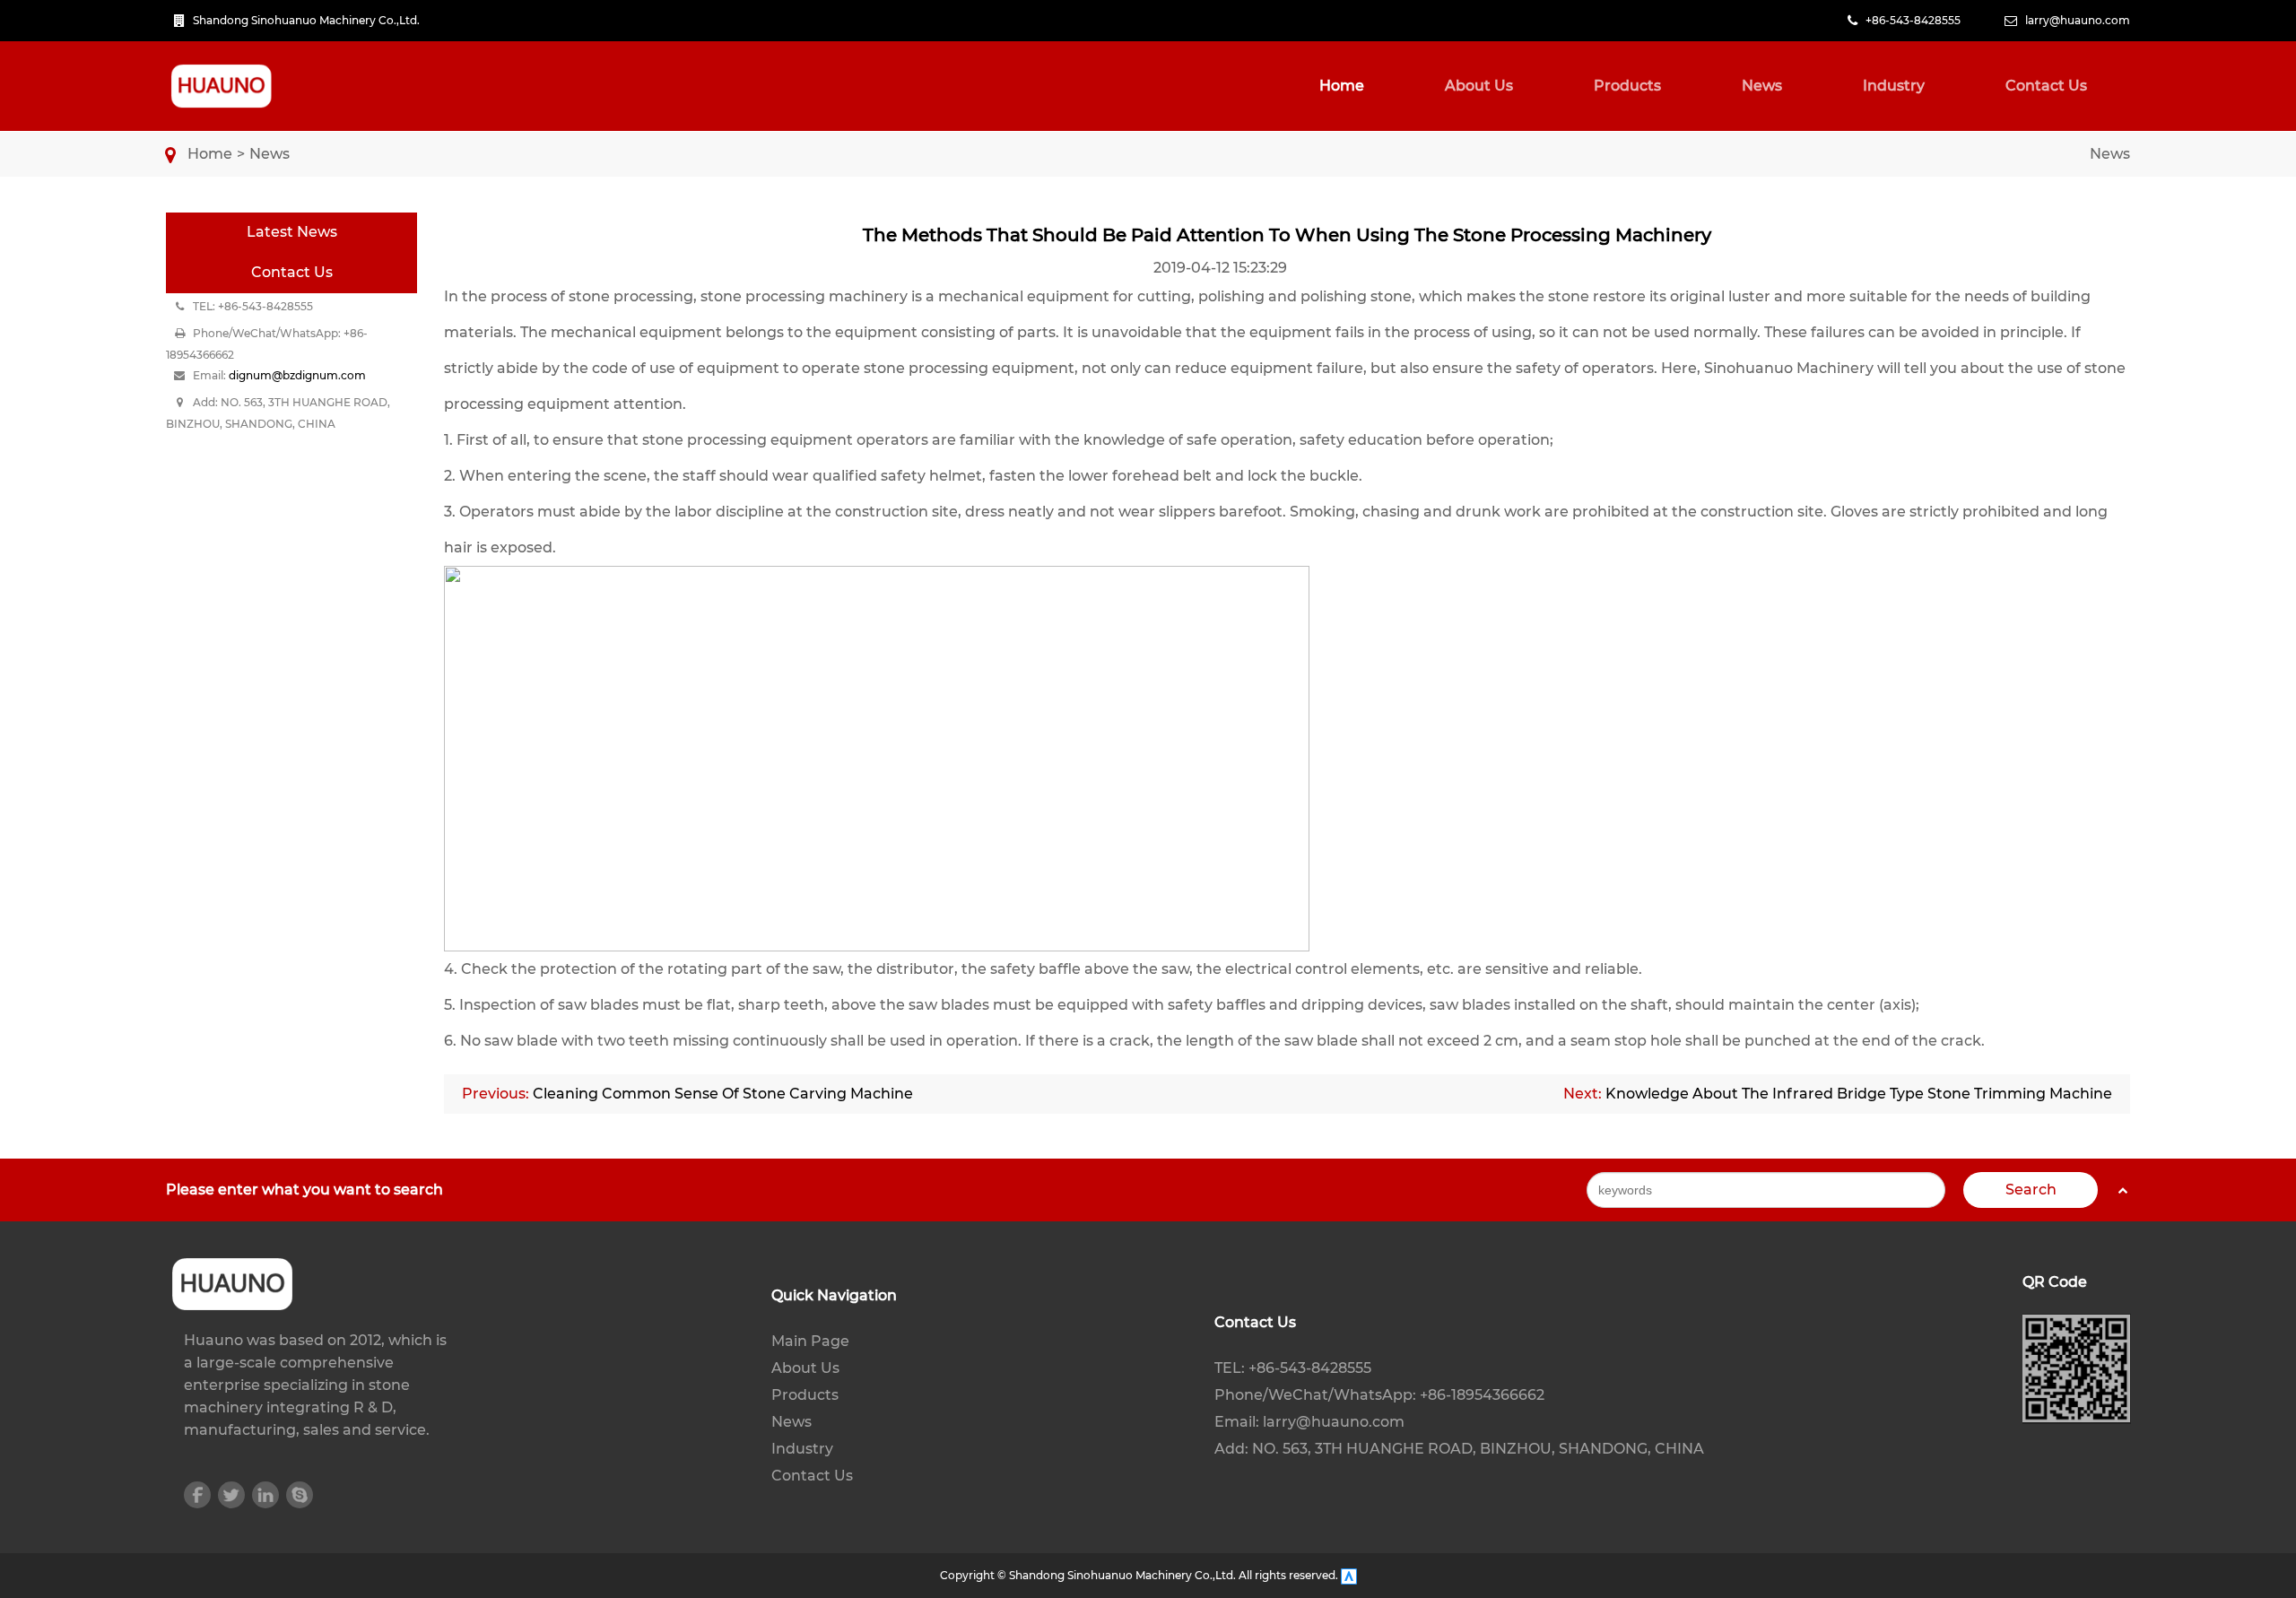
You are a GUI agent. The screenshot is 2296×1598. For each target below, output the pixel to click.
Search (2031, 1190)
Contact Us (2046, 86)
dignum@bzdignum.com (297, 375)
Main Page (810, 1341)
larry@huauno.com (2078, 20)
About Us (1479, 86)
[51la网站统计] (1349, 1575)
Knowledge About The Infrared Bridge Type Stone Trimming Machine (1859, 1094)
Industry (1894, 86)
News (1762, 86)
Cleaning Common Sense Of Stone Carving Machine (723, 1094)
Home (1342, 86)
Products (1627, 86)
